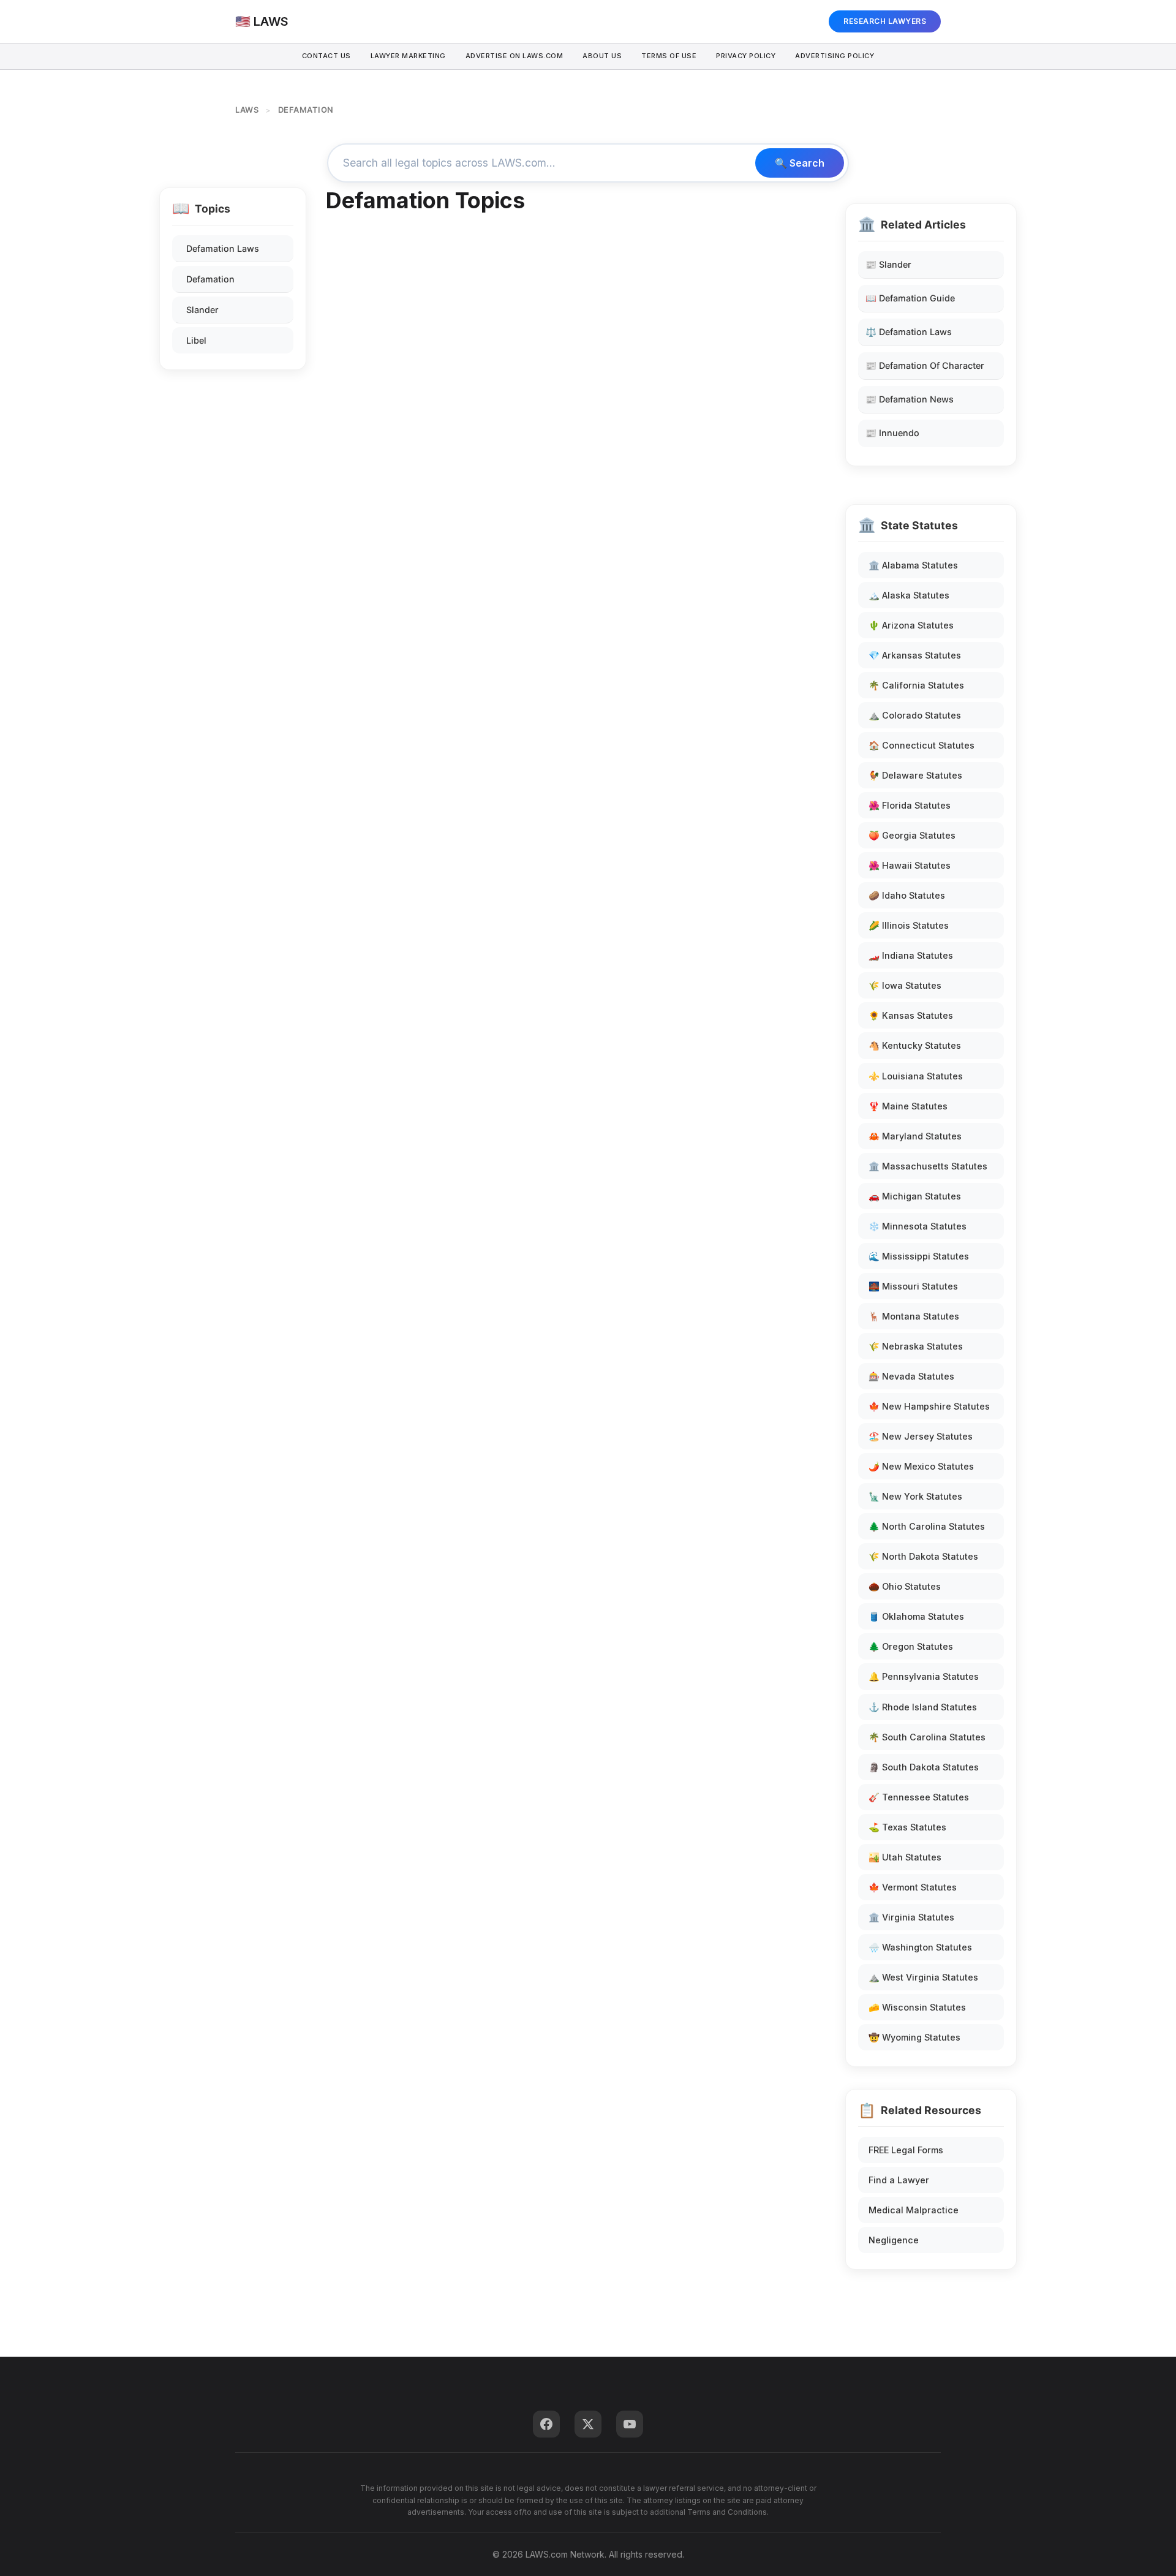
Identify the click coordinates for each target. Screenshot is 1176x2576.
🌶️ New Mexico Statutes (921, 1466)
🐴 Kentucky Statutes (915, 1045)
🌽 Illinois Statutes (909, 925)
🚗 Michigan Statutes (915, 1196)
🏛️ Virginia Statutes (911, 1917)
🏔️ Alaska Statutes (909, 595)
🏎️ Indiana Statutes (911, 955)
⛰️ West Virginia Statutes (923, 1977)
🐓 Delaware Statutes (915, 775)
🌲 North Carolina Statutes (927, 1526)
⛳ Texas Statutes (907, 1827)
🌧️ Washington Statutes (920, 1947)
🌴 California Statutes (916, 685)
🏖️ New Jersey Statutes (921, 1436)
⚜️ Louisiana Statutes (916, 1076)
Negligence (894, 2240)
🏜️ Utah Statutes (905, 1857)
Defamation (210, 279)
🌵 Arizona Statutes (911, 625)
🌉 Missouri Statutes (913, 1286)
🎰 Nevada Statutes (911, 1376)
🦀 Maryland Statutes (915, 1136)
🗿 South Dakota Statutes (924, 1767)
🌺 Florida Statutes (910, 805)
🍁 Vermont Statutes (913, 1887)
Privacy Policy (746, 56)
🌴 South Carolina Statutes (927, 1737)
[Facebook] (546, 2424)
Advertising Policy (835, 56)
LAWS (247, 110)
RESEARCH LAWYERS (885, 21)
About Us (602, 56)
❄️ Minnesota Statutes (918, 1226)
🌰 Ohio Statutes (905, 1586)
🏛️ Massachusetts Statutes (928, 1166)
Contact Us (326, 56)
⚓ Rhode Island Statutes (923, 1707)
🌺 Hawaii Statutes (910, 865)
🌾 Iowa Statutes (905, 985)
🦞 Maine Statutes (908, 1106)
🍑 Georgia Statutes (912, 835)
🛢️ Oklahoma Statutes (916, 1616)
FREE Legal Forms (906, 2150)
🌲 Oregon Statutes (911, 1646)
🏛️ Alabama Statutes (913, 565)
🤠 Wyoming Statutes (914, 2037)
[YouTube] (630, 2424)
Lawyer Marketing (408, 56)
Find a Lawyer (899, 2180)
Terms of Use (669, 56)
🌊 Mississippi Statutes (919, 1256)
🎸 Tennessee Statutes (919, 1797)
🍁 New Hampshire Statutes (929, 1406)
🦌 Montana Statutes (914, 1316)
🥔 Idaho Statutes (907, 895)
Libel (196, 340)
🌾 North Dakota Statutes (923, 1556)
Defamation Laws (223, 248)
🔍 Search (800, 163)
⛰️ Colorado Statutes (915, 715)
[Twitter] (588, 2424)
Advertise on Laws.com (514, 56)
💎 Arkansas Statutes (915, 655)
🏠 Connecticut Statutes (922, 745)
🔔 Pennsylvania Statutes (924, 1676)
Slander (202, 310)
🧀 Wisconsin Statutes (917, 2007)
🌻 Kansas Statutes (911, 1015)
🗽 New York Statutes (915, 1496)
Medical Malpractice (914, 2210)
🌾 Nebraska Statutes (916, 1346)
